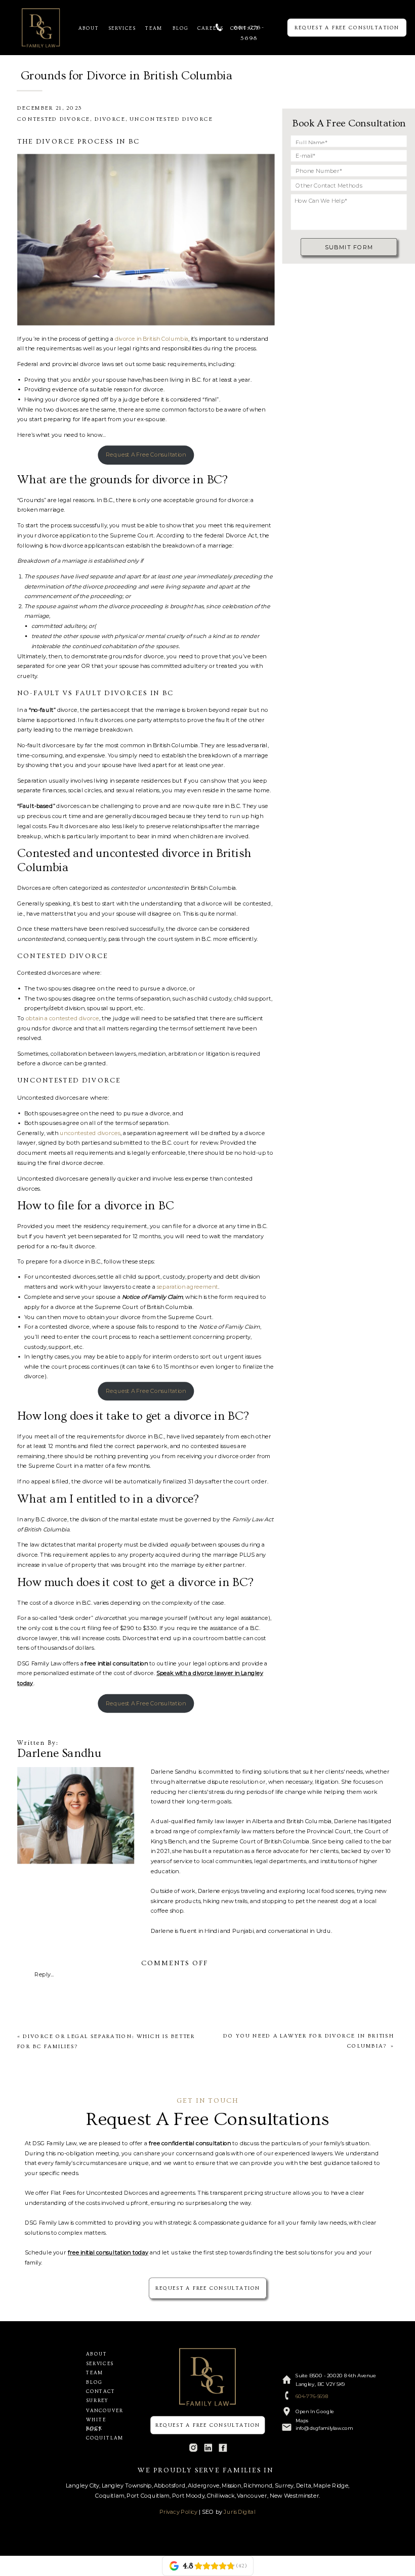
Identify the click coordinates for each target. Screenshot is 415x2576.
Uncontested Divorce (171, 119)
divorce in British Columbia (152, 338)
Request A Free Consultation (146, 454)
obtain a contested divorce (63, 1018)
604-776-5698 (312, 2397)
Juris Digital (240, 2512)
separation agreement (188, 1287)
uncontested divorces (90, 1133)
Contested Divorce (54, 119)
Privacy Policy (178, 2512)
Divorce (110, 119)
